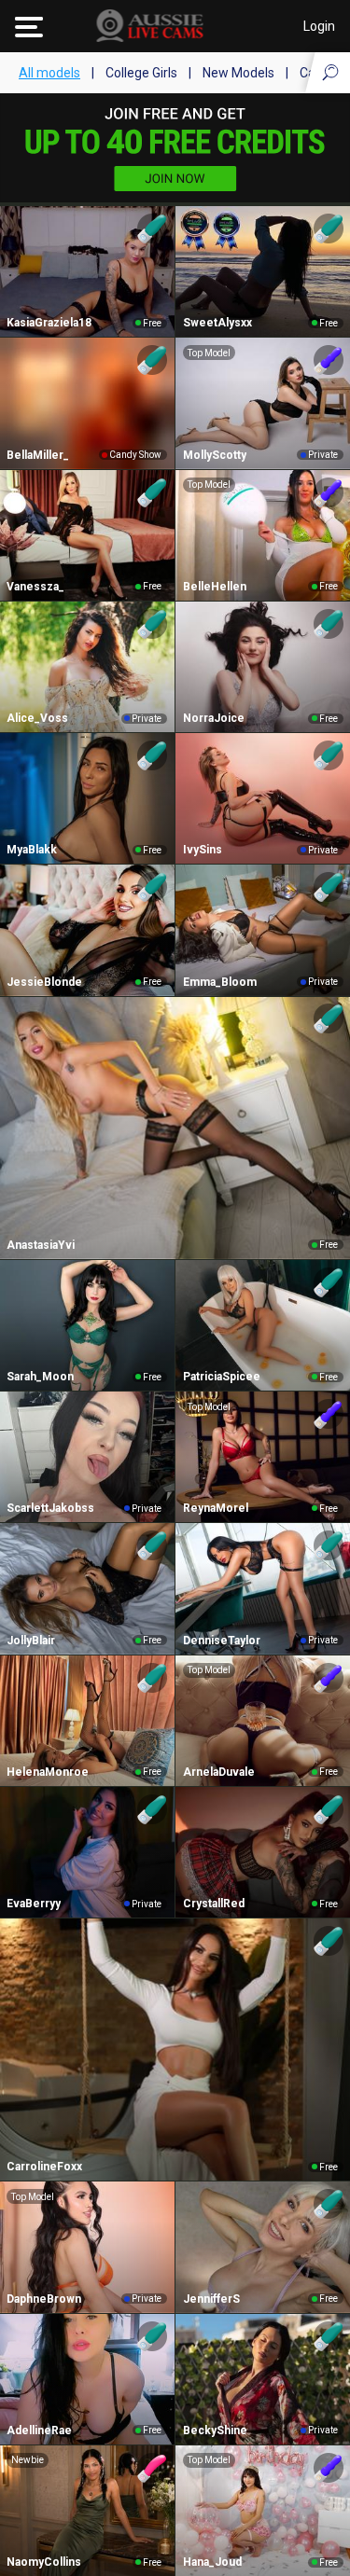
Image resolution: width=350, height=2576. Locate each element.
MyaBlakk (32, 850)
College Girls (141, 73)
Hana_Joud (212, 2562)
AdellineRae (39, 2431)
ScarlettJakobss (50, 1508)
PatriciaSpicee (222, 1377)
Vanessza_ (35, 587)
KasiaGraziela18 (49, 323)
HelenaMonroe (48, 1772)
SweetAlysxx (217, 323)
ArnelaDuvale (219, 1772)
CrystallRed (214, 1904)
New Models (238, 73)
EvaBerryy (34, 1904)
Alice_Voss (37, 718)
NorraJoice (214, 718)
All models (49, 73)
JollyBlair (31, 1641)
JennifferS (211, 2299)
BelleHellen (215, 587)
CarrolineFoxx (44, 2167)
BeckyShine (215, 2431)
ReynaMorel (216, 1508)
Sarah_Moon (40, 1377)
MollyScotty (215, 455)
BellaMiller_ (38, 455)
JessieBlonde (44, 982)
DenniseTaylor (222, 1641)
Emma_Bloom (220, 982)
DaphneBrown (44, 2299)
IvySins (203, 850)
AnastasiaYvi (41, 1245)
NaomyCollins (44, 2562)
